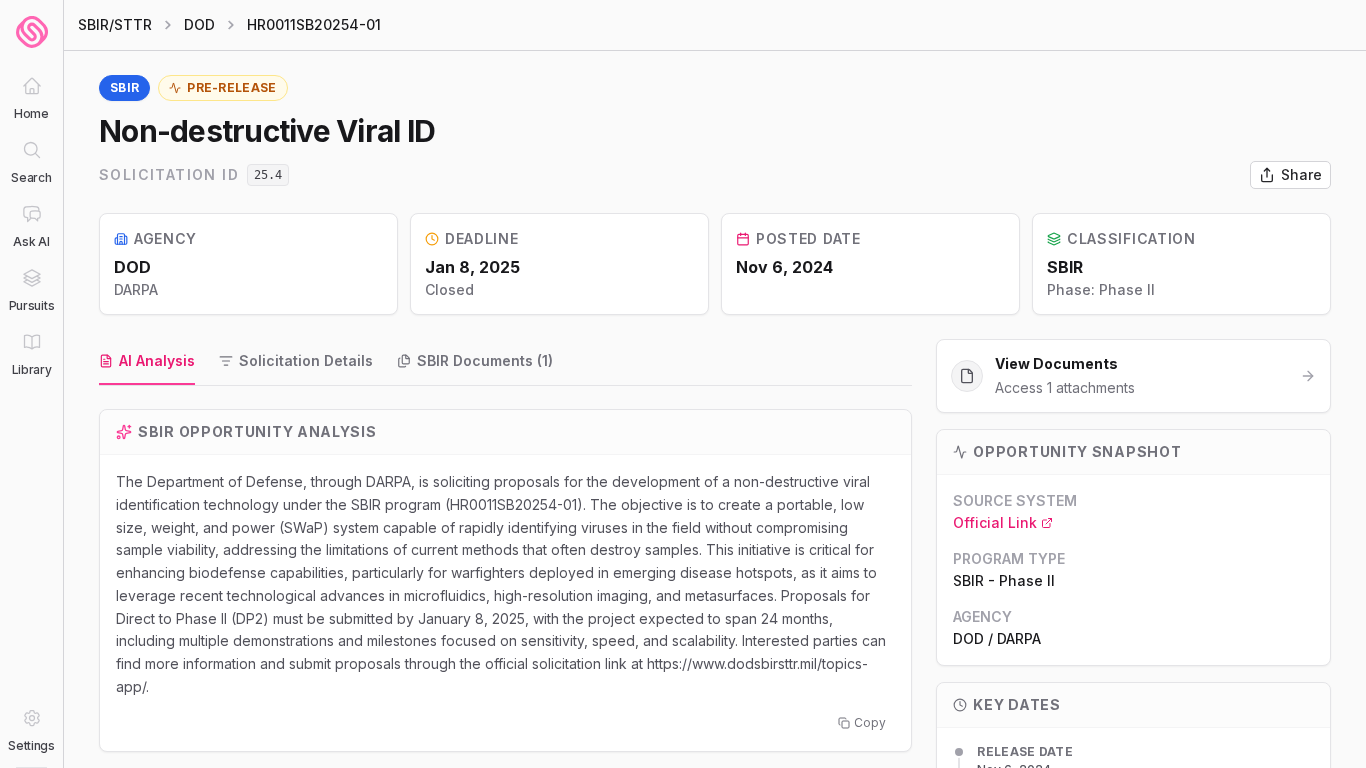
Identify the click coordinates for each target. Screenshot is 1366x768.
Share (1301, 174)
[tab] (147, 362)
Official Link (995, 522)
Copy (870, 722)
